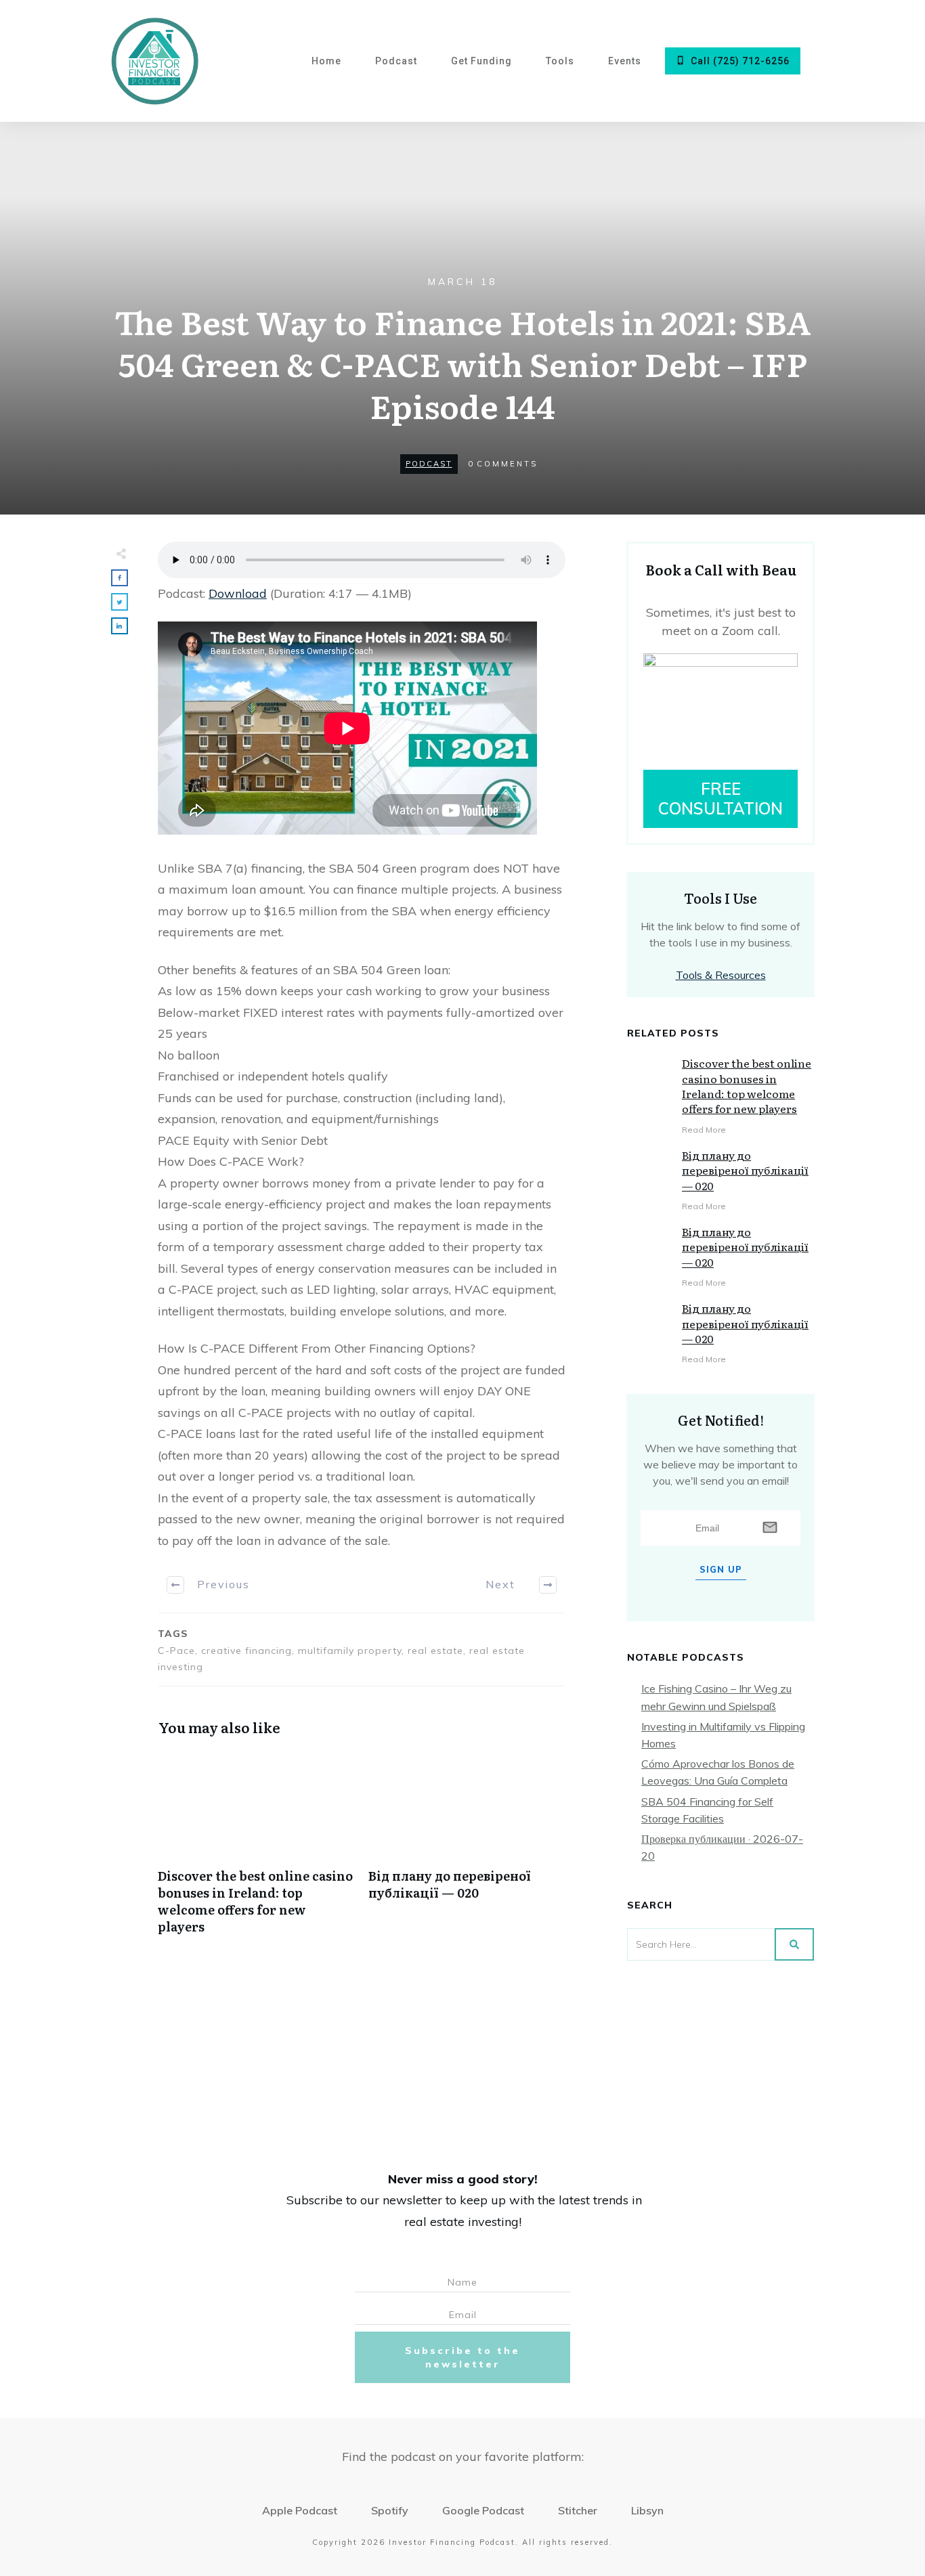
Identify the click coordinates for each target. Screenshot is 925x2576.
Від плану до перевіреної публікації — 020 (467, 1850)
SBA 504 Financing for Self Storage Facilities (707, 1810)
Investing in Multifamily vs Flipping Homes (723, 1735)
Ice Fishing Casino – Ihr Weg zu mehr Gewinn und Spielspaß (716, 1697)
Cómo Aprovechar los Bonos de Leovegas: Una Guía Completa (718, 1772)
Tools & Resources (721, 975)
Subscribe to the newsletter (462, 2357)
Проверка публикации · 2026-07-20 (722, 1847)
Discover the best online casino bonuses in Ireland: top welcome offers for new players (256, 1850)
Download (238, 593)
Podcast (429, 464)
